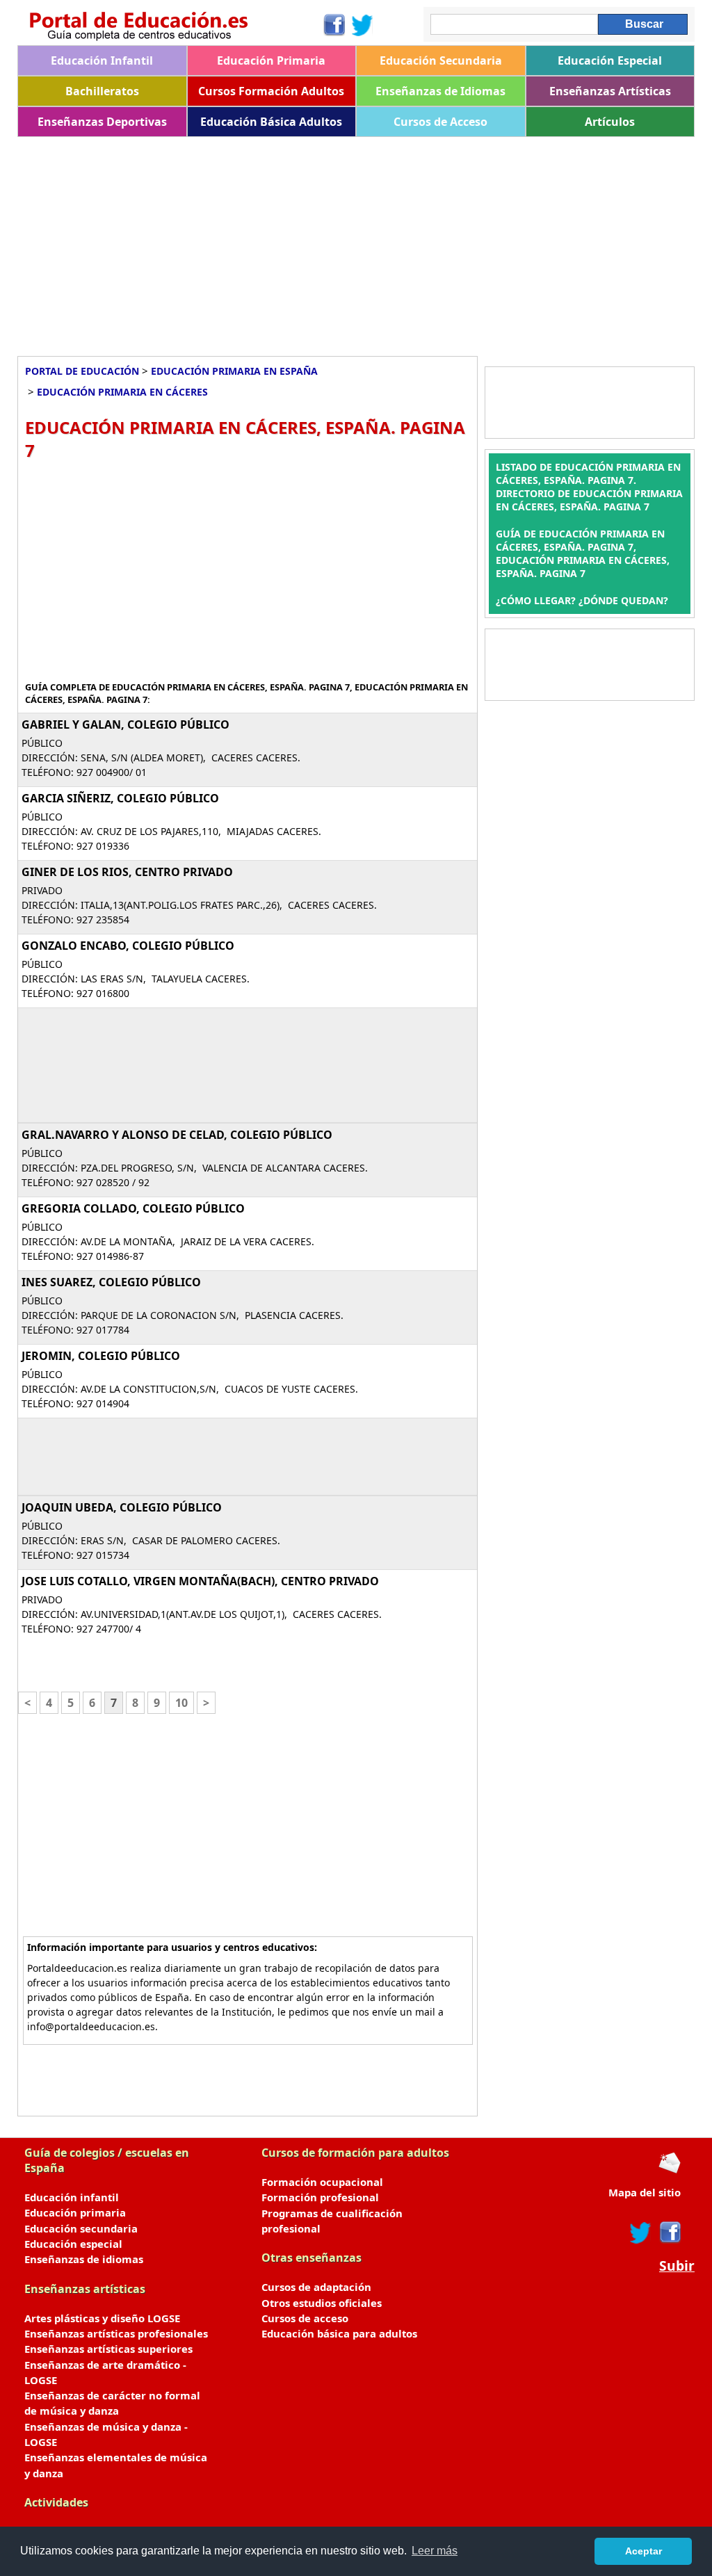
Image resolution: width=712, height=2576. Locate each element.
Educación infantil (72, 2197)
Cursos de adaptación (316, 2287)
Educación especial (73, 2244)
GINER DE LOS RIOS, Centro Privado (127, 872)
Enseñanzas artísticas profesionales (116, 2333)
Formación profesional (320, 2197)
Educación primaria (75, 2212)
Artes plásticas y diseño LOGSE (102, 2318)
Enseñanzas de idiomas (84, 2259)
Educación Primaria (271, 60)
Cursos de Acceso (440, 122)
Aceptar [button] (644, 2551)
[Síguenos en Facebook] (333, 25)
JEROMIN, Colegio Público (101, 1356)
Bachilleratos (102, 91)
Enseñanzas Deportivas (102, 122)
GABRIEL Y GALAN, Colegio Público (126, 724)
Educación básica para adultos (339, 2333)
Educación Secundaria (441, 60)
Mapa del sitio (645, 2192)
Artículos (610, 122)
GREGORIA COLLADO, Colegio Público (133, 1208)
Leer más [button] (435, 2551)
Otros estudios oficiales (322, 2303)
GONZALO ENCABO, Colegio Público (128, 946)
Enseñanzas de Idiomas (440, 91)
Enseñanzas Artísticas (610, 91)
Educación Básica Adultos (271, 122)
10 (181, 1703)
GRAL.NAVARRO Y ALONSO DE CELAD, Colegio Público (177, 1135)
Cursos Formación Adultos (271, 91)
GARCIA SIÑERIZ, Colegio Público (120, 798)
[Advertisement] (356, 241)
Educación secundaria (81, 2228)
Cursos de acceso (305, 2318)
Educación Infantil (102, 60)
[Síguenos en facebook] (669, 2233)
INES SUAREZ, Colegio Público (111, 1282)
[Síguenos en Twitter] (362, 25)
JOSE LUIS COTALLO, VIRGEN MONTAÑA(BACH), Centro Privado (200, 1581)
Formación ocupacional (322, 2182)
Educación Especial (610, 60)
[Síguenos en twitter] (640, 2233)
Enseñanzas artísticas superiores (108, 2349)
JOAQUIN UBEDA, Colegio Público (122, 1507)
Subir (677, 2266)
